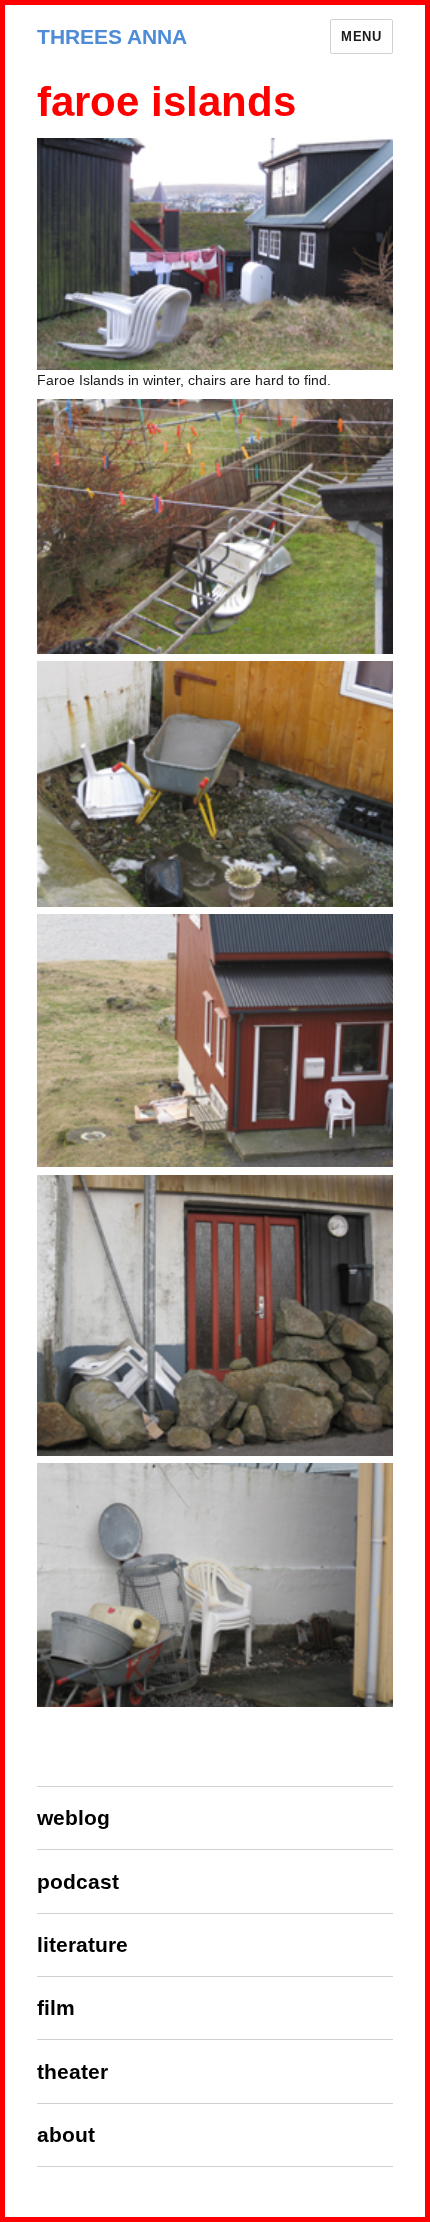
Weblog (73, 1817)
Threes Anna (112, 36)
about (66, 2134)
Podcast (78, 1881)
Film (56, 2007)
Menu (361, 36)
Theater (72, 2071)
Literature (82, 1944)
